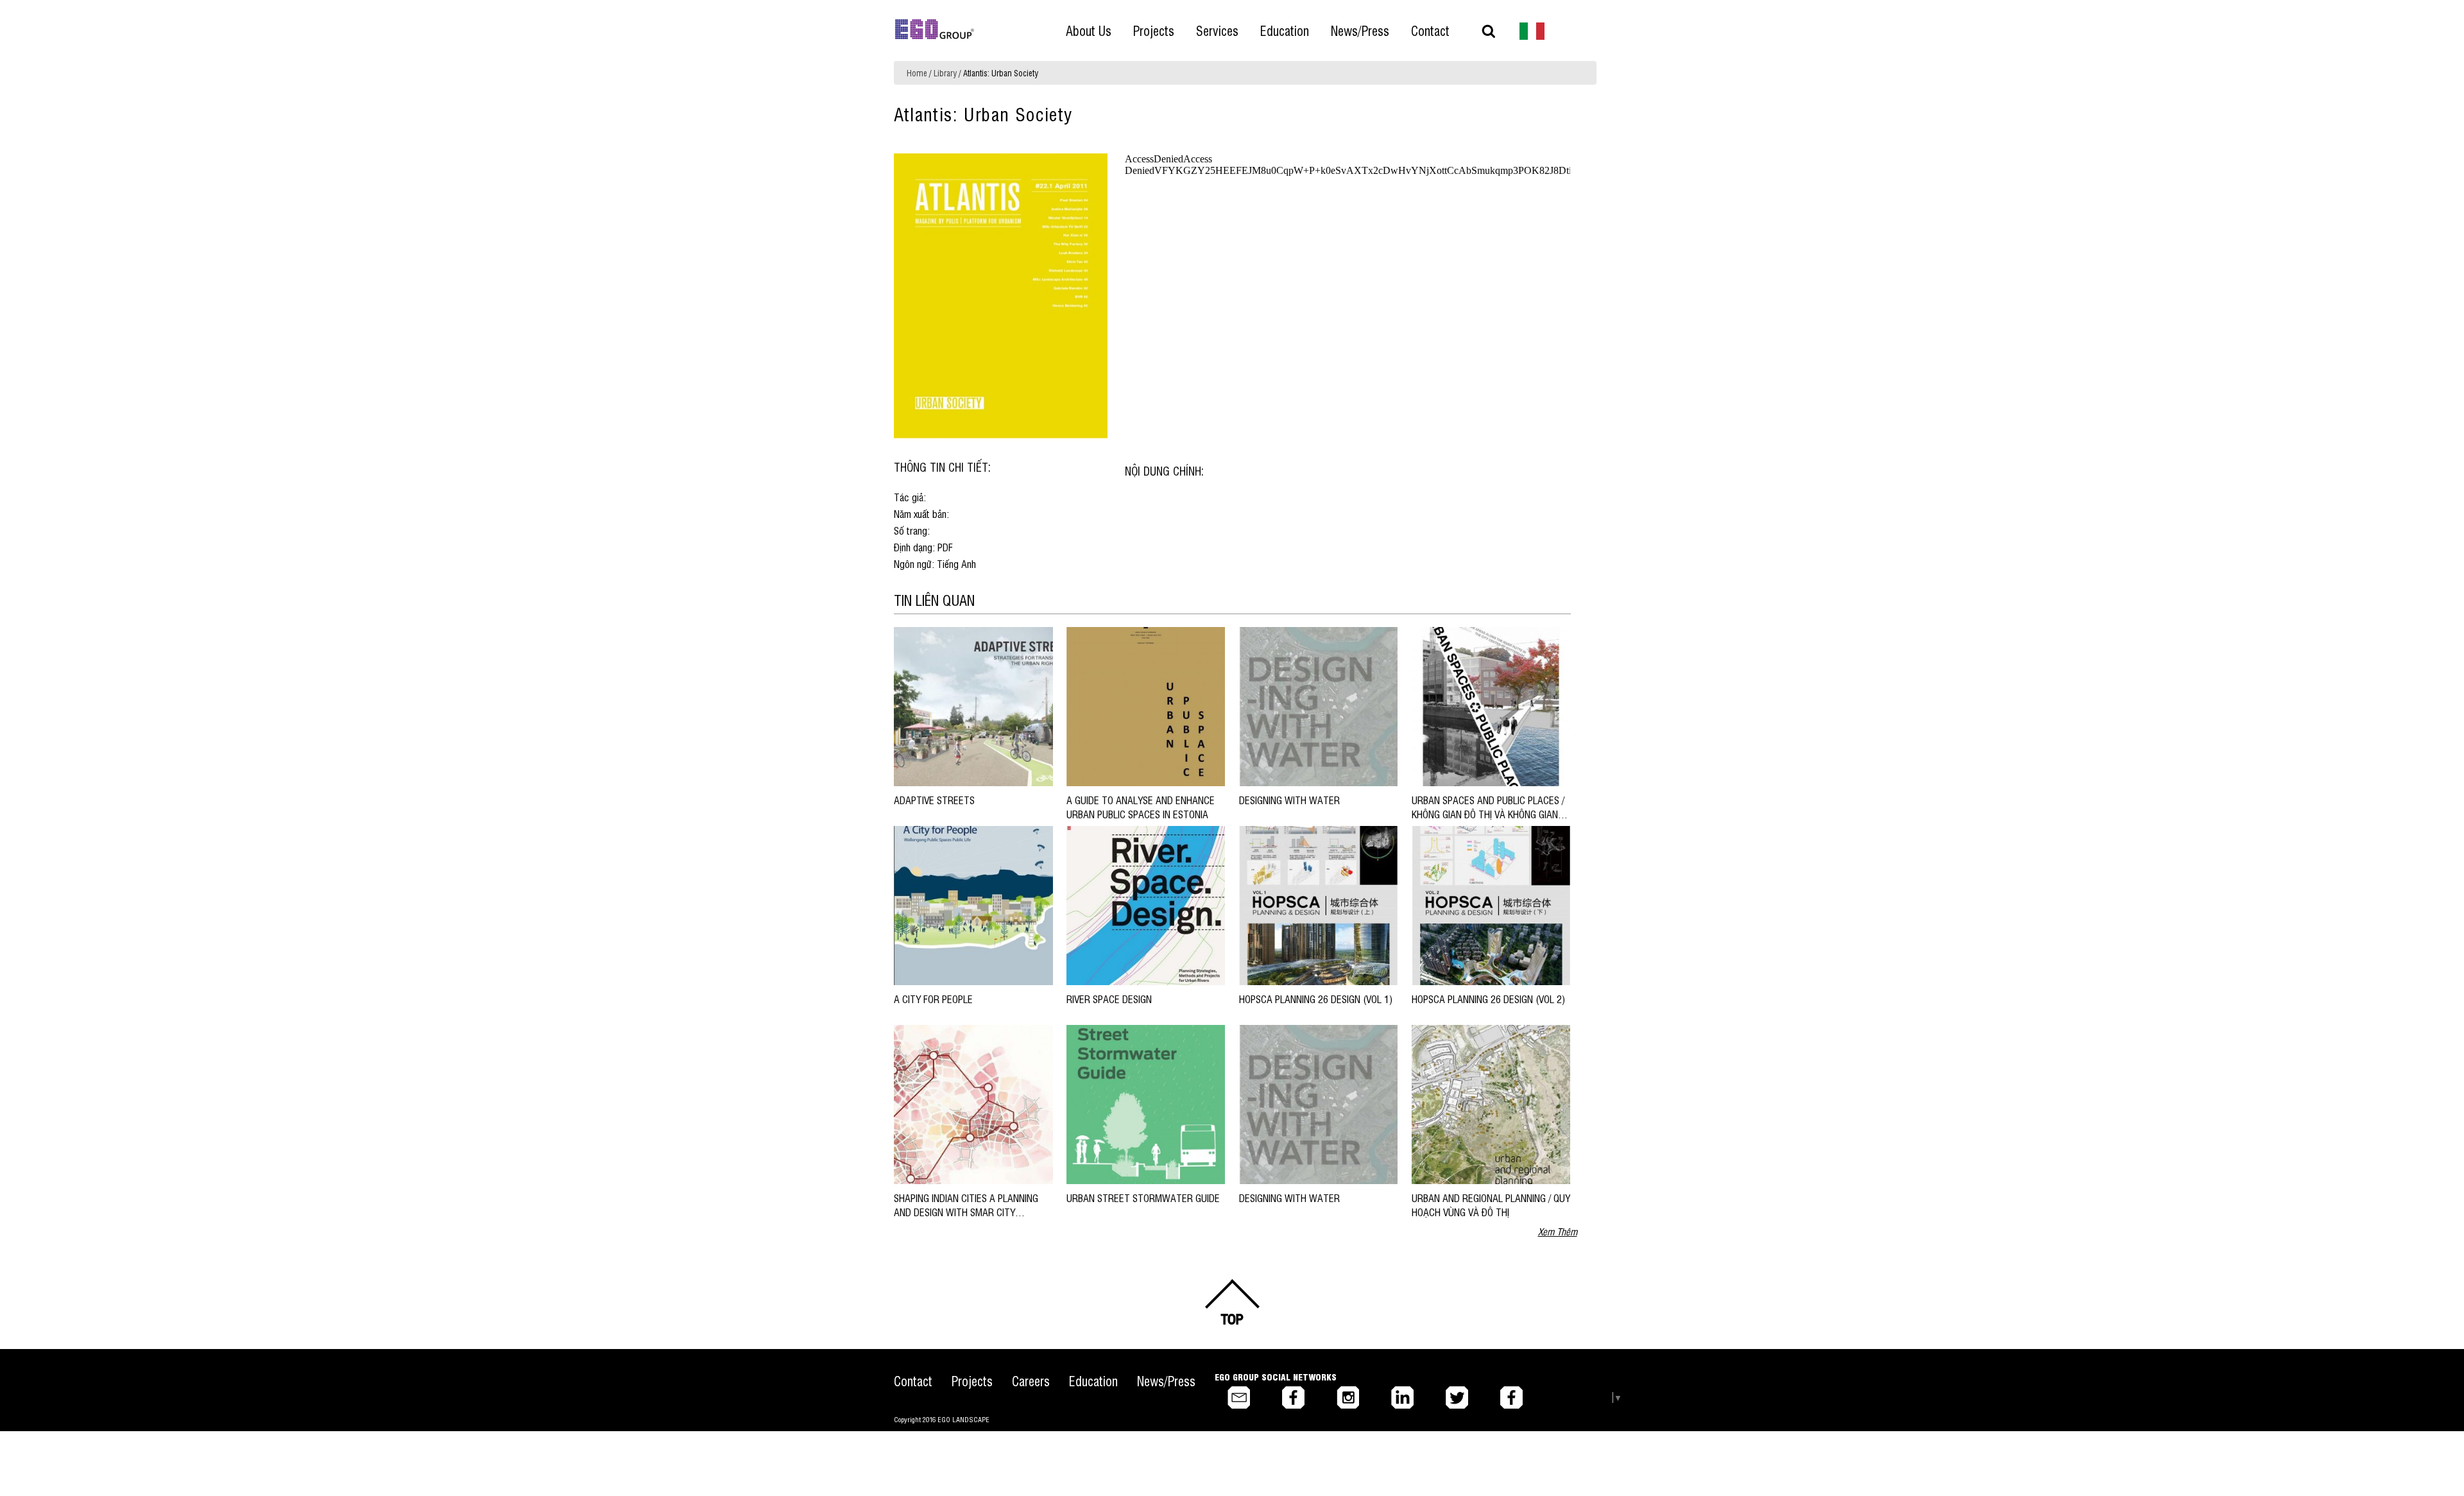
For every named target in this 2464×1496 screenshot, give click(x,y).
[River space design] (1146, 905)
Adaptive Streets (934, 800)
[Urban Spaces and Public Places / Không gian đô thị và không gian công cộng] (1491, 706)
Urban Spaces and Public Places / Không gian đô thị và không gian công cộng (1488, 814)
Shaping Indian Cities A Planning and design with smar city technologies (966, 1212)
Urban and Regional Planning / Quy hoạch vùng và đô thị (1491, 1205)
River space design (1109, 999)
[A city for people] (973, 905)
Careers (1031, 1381)
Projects (972, 1381)
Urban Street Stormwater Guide (1143, 1198)
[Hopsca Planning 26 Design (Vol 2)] (1491, 905)
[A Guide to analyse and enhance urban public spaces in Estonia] (1146, 706)
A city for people (933, 999)
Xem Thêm (1558, 1231)
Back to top (1232, 1303)
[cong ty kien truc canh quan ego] (1532, 30)
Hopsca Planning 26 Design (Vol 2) (1488, 999)
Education (1093, 1381)
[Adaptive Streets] (973, 706)
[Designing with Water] (1318, 706)
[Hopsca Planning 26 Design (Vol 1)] (1318, 905)
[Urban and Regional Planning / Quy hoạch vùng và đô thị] (1491, 1104)
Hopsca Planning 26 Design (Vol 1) (1316, 999)
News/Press (1166, 1381)
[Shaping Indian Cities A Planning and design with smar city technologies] (973, 1104)
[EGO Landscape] (935, 30)
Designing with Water (1292, 800)
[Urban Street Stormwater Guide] (1146, 1104)
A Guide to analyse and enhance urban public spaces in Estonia (1141, 807)
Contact (913, 1381)
